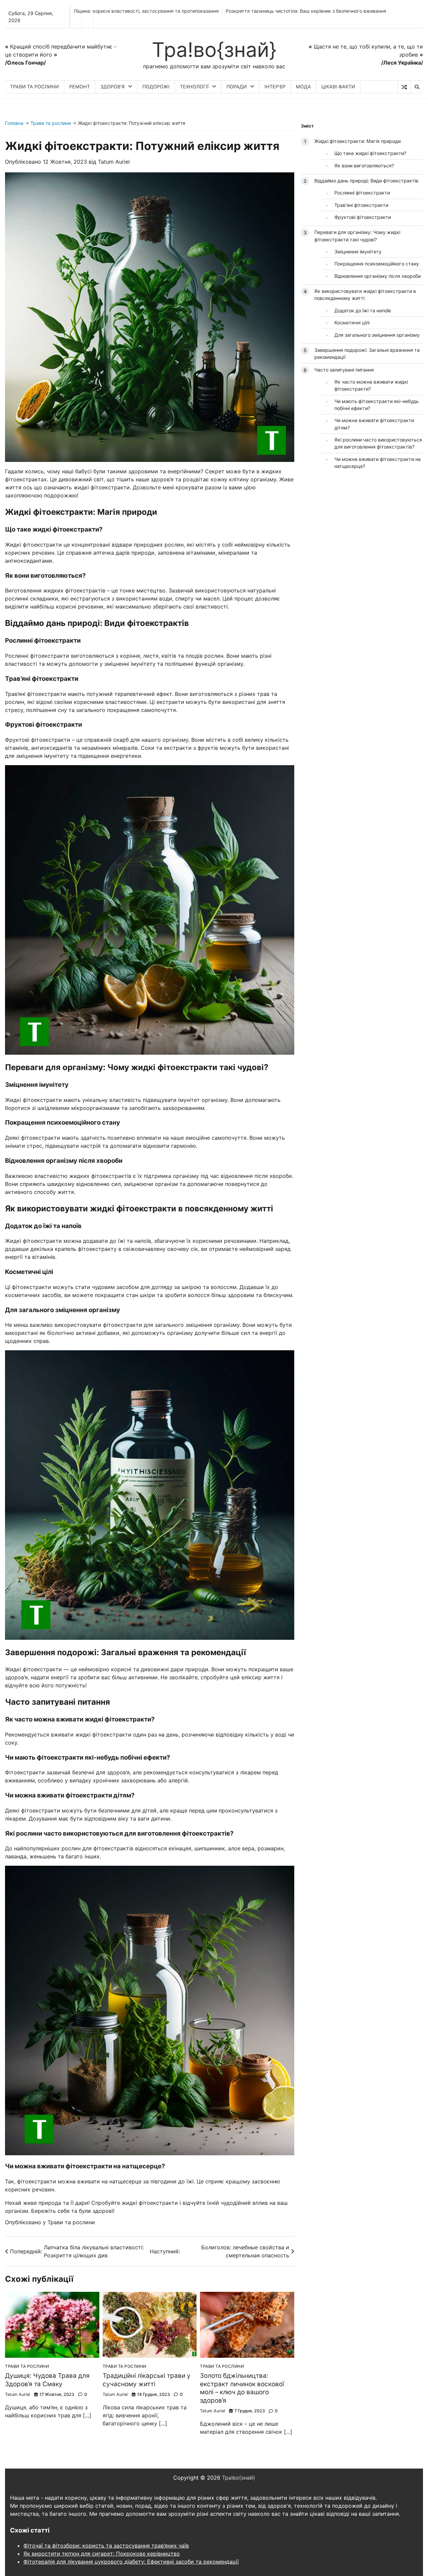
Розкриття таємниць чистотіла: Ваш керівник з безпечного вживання (306, 11)
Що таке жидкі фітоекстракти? (370, 153)
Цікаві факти (338, 87)
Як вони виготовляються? (364, 165)
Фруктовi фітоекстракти (363, 217)
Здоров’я (113, 87)
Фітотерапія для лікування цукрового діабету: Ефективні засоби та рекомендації (131, 2562)
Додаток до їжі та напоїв (363, 310)
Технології (194, 87)
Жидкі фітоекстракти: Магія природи (357, 141)
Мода (303, 87)
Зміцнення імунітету (358, 252)
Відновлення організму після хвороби (378, 276)
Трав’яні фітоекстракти (361, 205)
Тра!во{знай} (214, 50)
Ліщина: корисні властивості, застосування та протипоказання (146, 11)
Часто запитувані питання (344, 369)
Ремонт (80, 87)
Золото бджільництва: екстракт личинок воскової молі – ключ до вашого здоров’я (242, 2388)
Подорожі (156, 87)
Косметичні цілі (352, 323)
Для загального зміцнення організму (377, 335)
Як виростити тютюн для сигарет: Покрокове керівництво (102, 2554)
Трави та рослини (34, 87)
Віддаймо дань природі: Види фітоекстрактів (366, 181)
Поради (237, 87)
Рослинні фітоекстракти (362, 193)
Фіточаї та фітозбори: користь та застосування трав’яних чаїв (106, 2546)
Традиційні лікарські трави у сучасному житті (147, 2380)
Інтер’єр (275, 87)
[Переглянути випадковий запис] (404, 87)
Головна (14, 123)
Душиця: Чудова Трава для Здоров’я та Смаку (47, 2380)
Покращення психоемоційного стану (377, 264)
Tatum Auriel (114, 162)
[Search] (417, 87)
